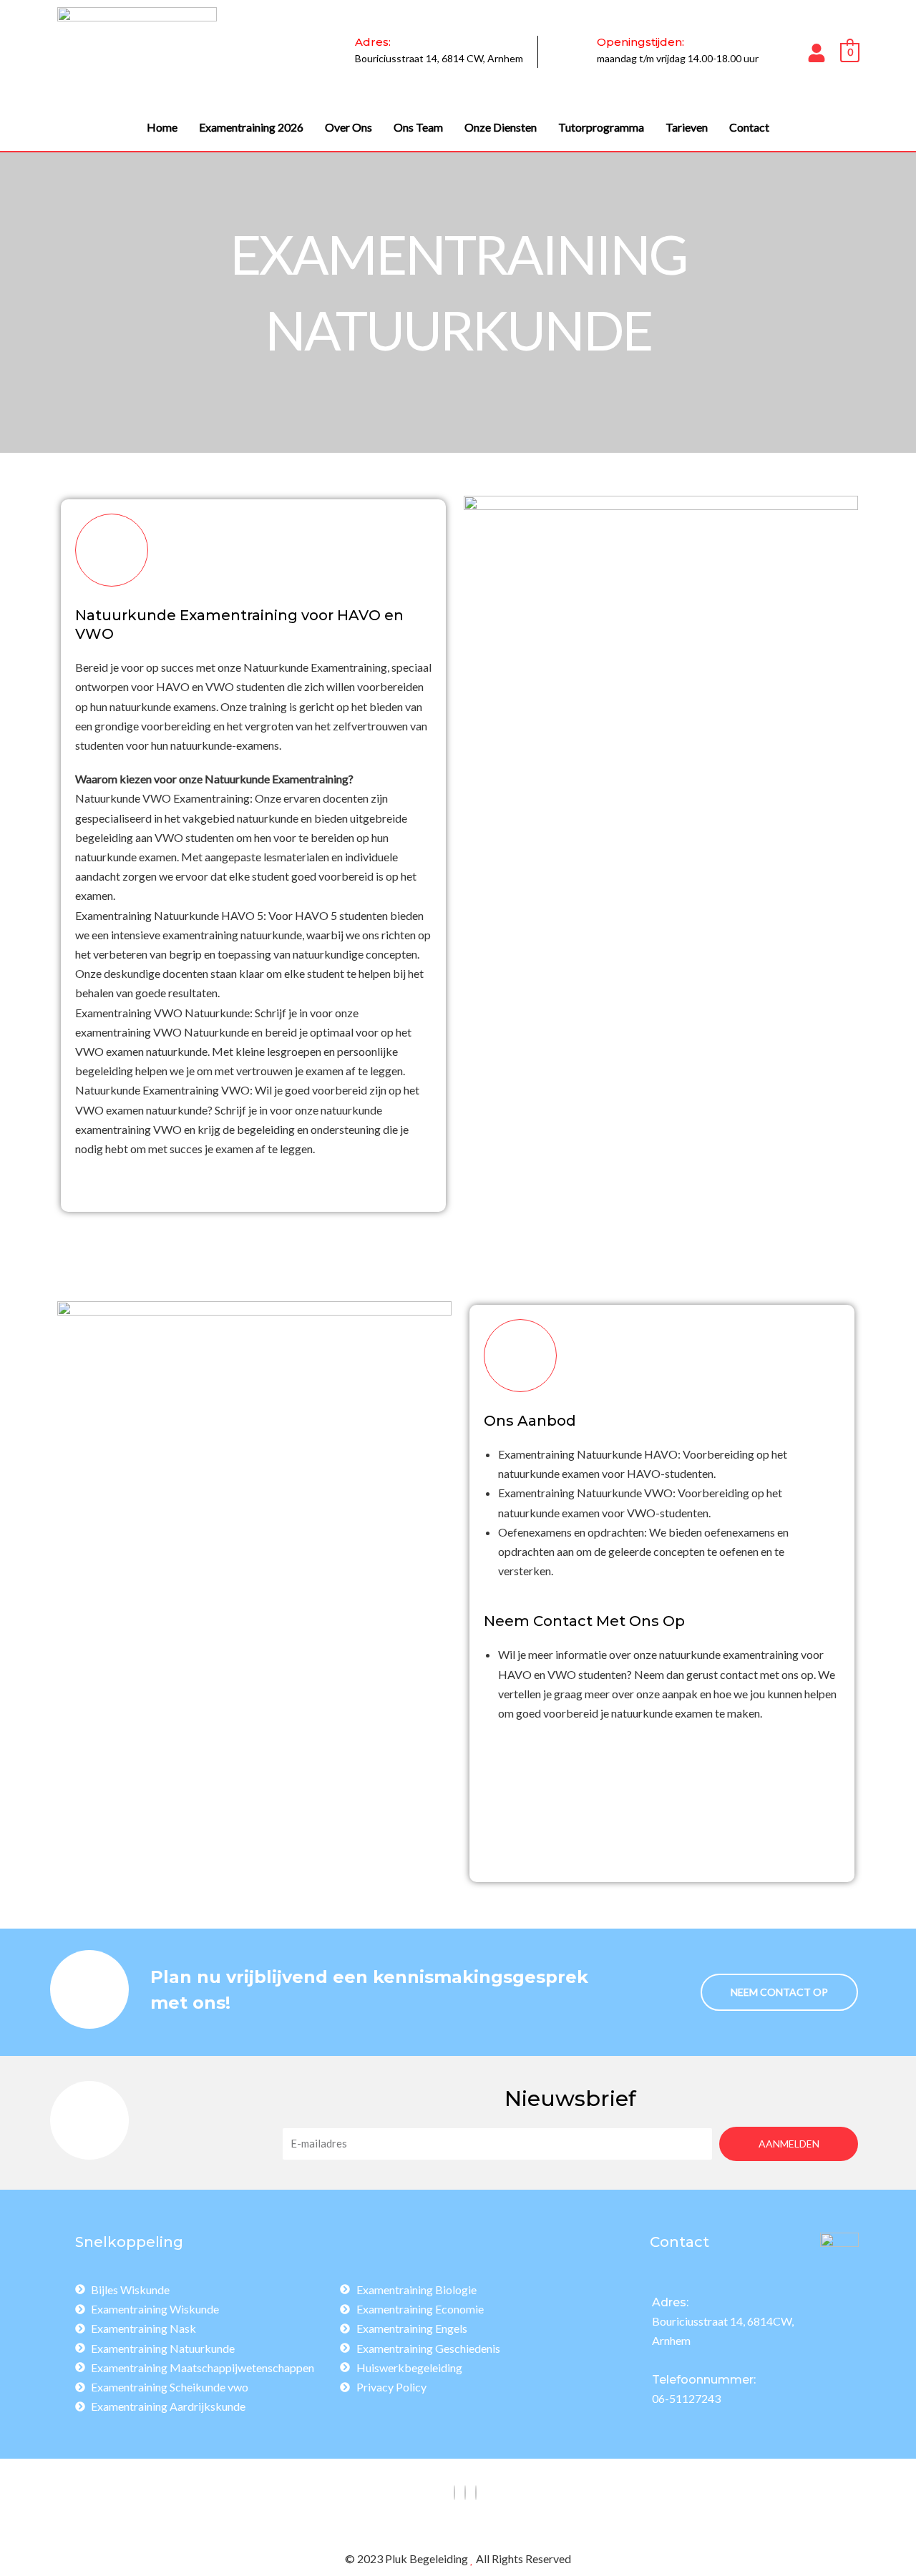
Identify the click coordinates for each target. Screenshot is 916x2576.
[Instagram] (465, 2493)
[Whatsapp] (476, 2493)
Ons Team (418, 127)
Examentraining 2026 (251, 127)
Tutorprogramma (601, 127)
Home (162, 127)
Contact (749, 127)
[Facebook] (454, 2493)
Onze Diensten (501, 127)
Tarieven (687, 127)
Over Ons (349, 127)
